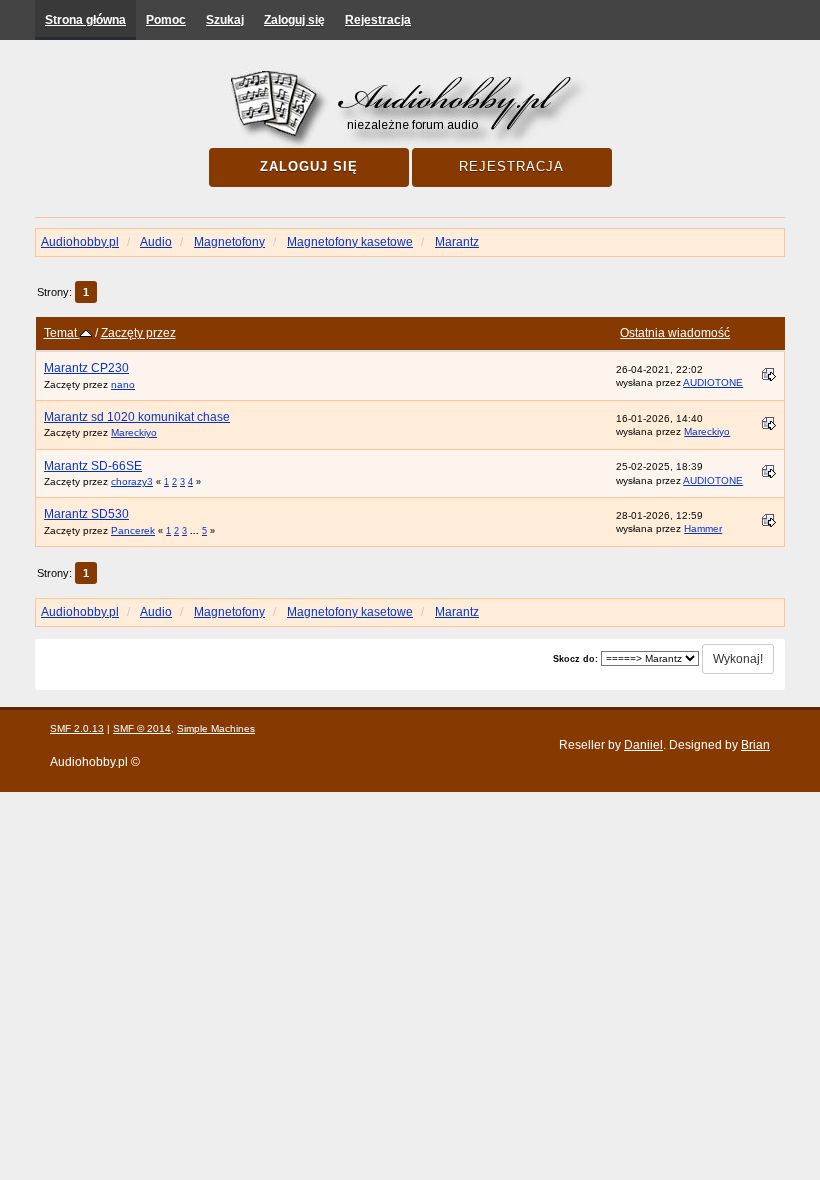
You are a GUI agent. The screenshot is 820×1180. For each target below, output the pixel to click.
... (196, 531)
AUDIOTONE (713, 382)
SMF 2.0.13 (77, 728)
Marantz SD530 (86, 514)
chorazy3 (132, 481)
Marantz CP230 (86, 368)
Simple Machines (216, 728)
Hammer (703, 528)
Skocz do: (575, 659)
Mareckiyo (134, 432)
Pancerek (133, 530)
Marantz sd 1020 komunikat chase (137, 417)
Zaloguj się (294, 20)
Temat (62, 333)
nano (123, 384)
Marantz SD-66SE (93, 466)
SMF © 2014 (142, 728)
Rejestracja (378, 20)
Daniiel (643, 745)
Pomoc (166, 20)
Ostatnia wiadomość (675, 333)
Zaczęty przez (138, 333)
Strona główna (85, 20)
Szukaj (225, 20)
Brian (755, 745)
